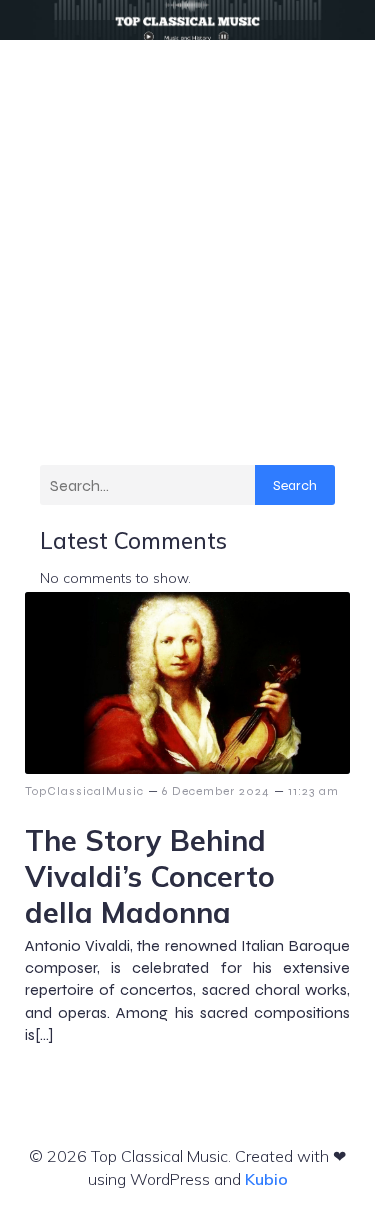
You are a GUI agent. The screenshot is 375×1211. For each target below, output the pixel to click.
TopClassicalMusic (84, 791)
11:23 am (313, 791)
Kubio (266, 1179)
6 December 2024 (216, 791)
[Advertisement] (187, 237)
